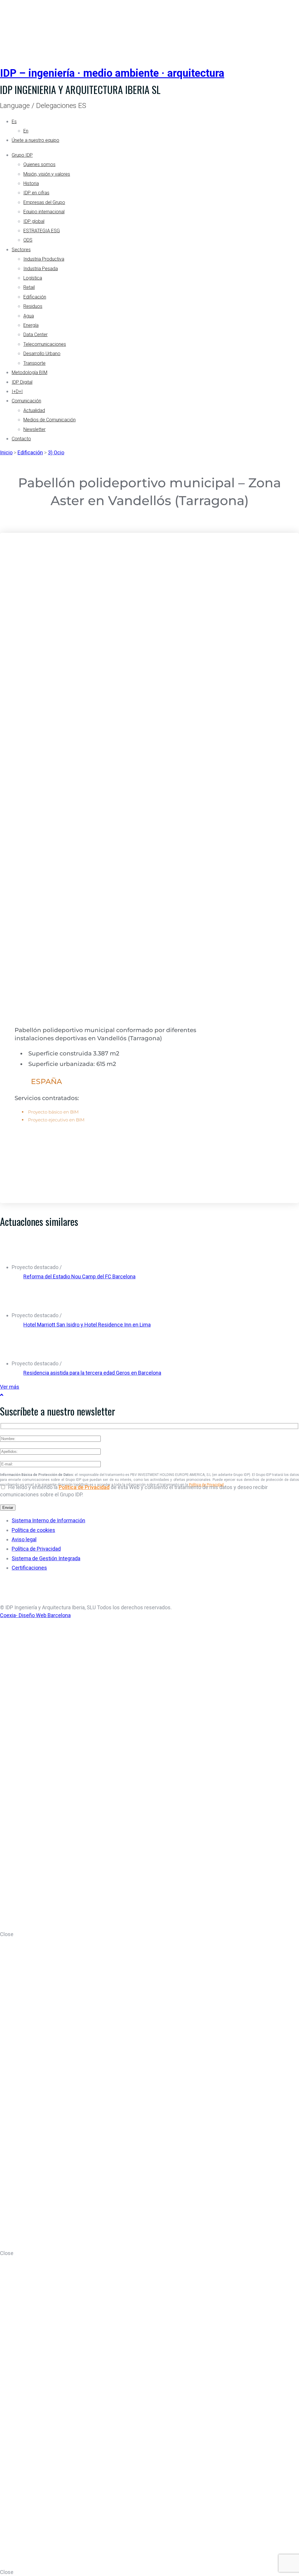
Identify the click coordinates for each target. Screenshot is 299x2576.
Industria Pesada (41, 269)
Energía (31, 325)
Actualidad (34, 410)
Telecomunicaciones (45, 344)
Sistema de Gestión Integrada (46, 1558)
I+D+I (17, 391)
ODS (28, 240)
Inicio (6, 452)
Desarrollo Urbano (42, 354)
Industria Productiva (44, 259)
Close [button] (7, 1934)
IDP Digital (22, 382)
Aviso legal (24, 1539)
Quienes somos (39, 164)
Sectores (21, 250)
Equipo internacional (44, 212)
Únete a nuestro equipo (35, 140)
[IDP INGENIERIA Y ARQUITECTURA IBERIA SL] (15, 27)
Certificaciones (29, 1568)
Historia (31, 183)
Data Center (35, 335)
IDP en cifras (36, 193)
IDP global (34, 221)
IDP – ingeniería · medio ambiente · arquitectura (112, 73)
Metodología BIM (29, 372)
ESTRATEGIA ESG (42, 231)
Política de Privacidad (84, 1487)
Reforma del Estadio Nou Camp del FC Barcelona (79, 1276)
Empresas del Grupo (44, 202)
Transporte (34, 363)
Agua (29, 316)
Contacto (21, 439)
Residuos (33, 306)
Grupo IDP (22, 155)
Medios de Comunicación (49, 420)
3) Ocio (56, 452)
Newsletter (34, 429)
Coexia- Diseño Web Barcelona (35, 1615)
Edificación (35, 297)
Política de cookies (33, 1530)
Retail (29, 287)
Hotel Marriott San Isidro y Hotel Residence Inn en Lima (87, 1325)
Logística (33, 278)
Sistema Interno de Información (48, 1520)
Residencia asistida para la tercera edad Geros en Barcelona (92, 1373)
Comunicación (26, 401)
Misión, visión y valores (47, 174)
